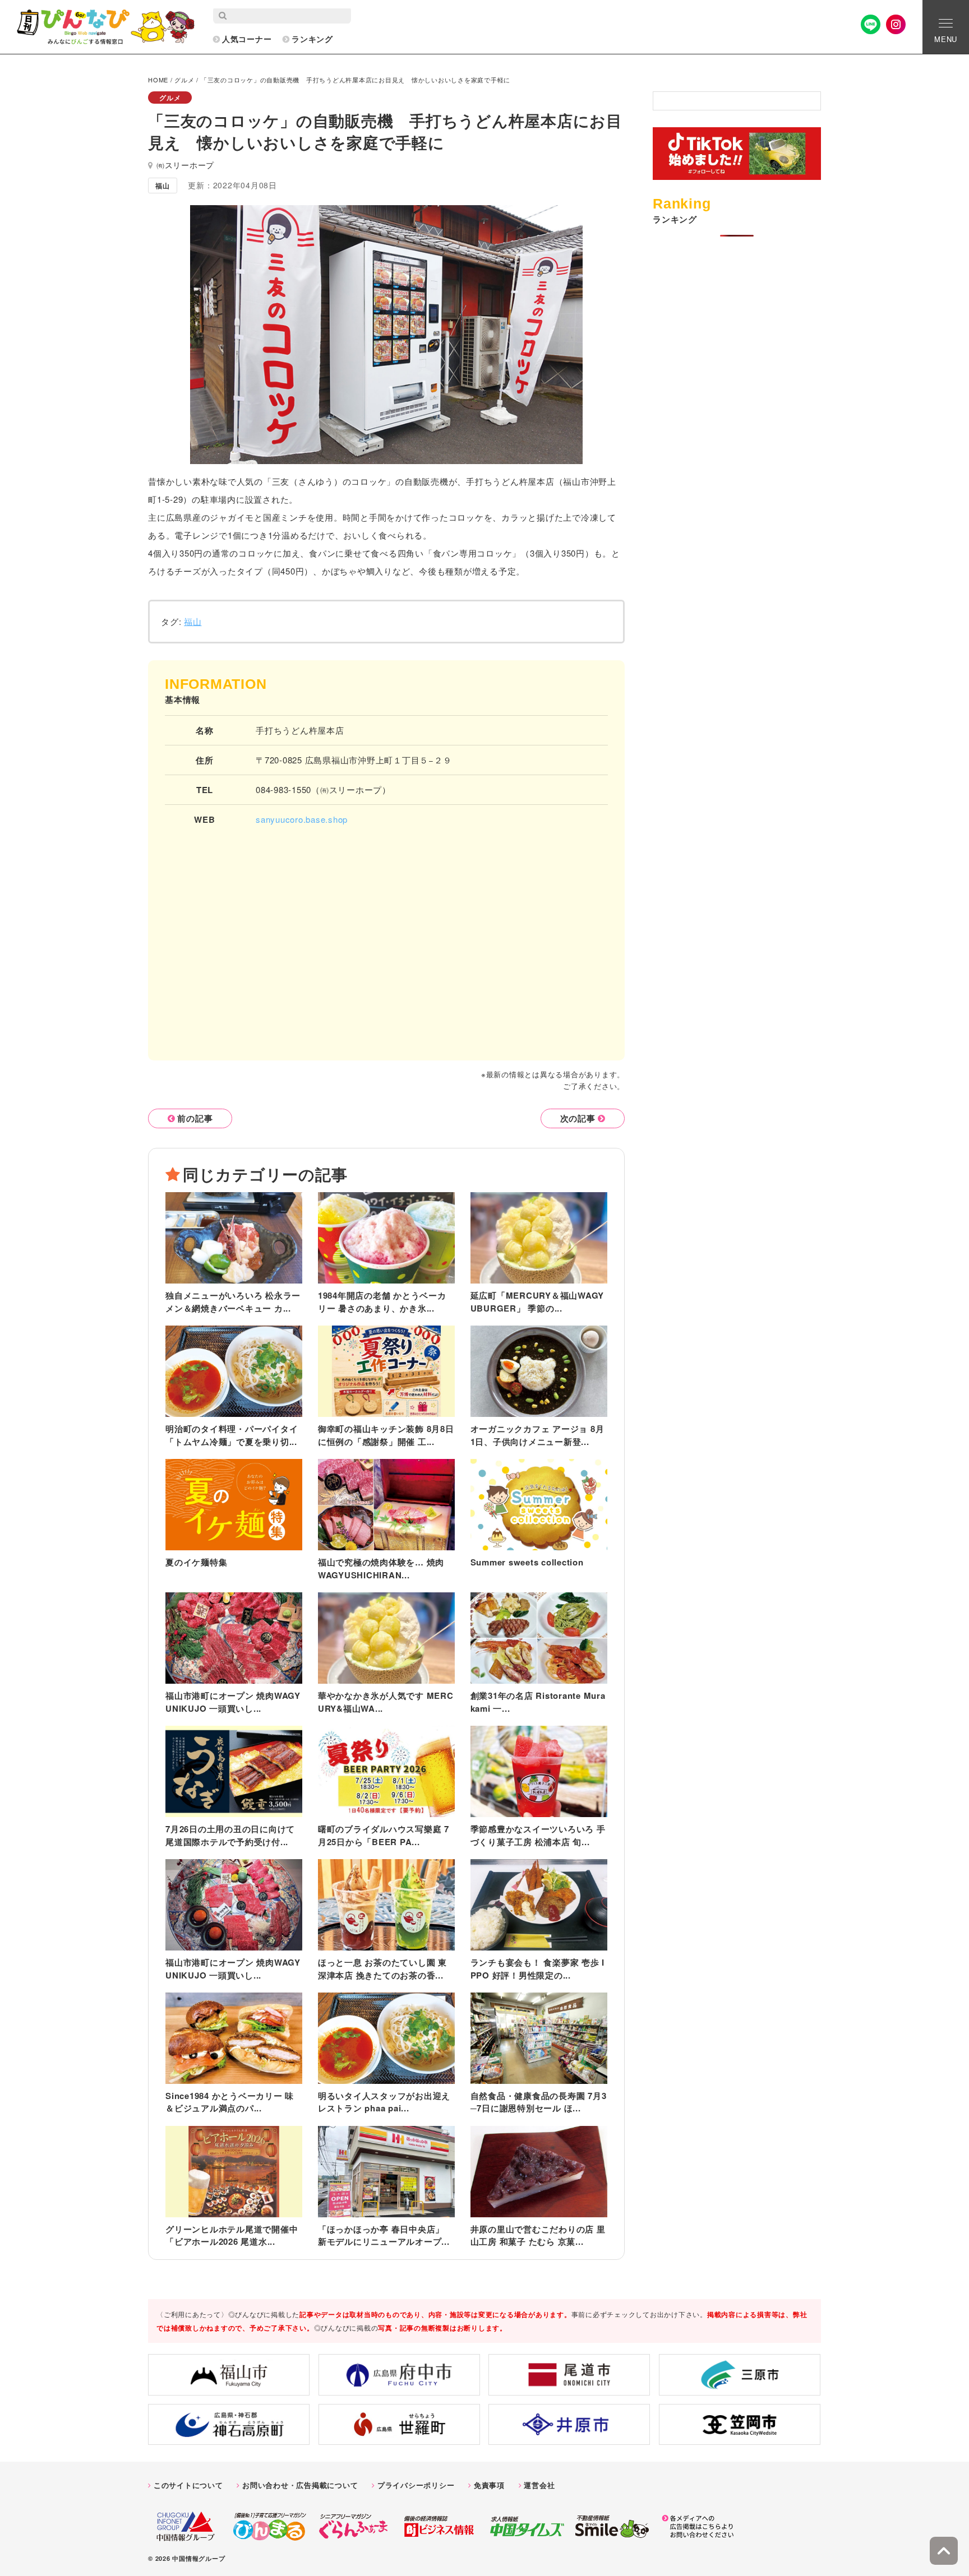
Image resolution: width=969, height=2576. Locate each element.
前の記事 (195, 1118)
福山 (193, 621)
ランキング (312, 39)
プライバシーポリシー (416, 2485)
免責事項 (489, 2485)
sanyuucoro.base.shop (302, 819)
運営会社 (539, 2485)
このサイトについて (188, 2485)
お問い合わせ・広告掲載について (300, 2485)
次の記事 (578, 1118)
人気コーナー (247, 39)
